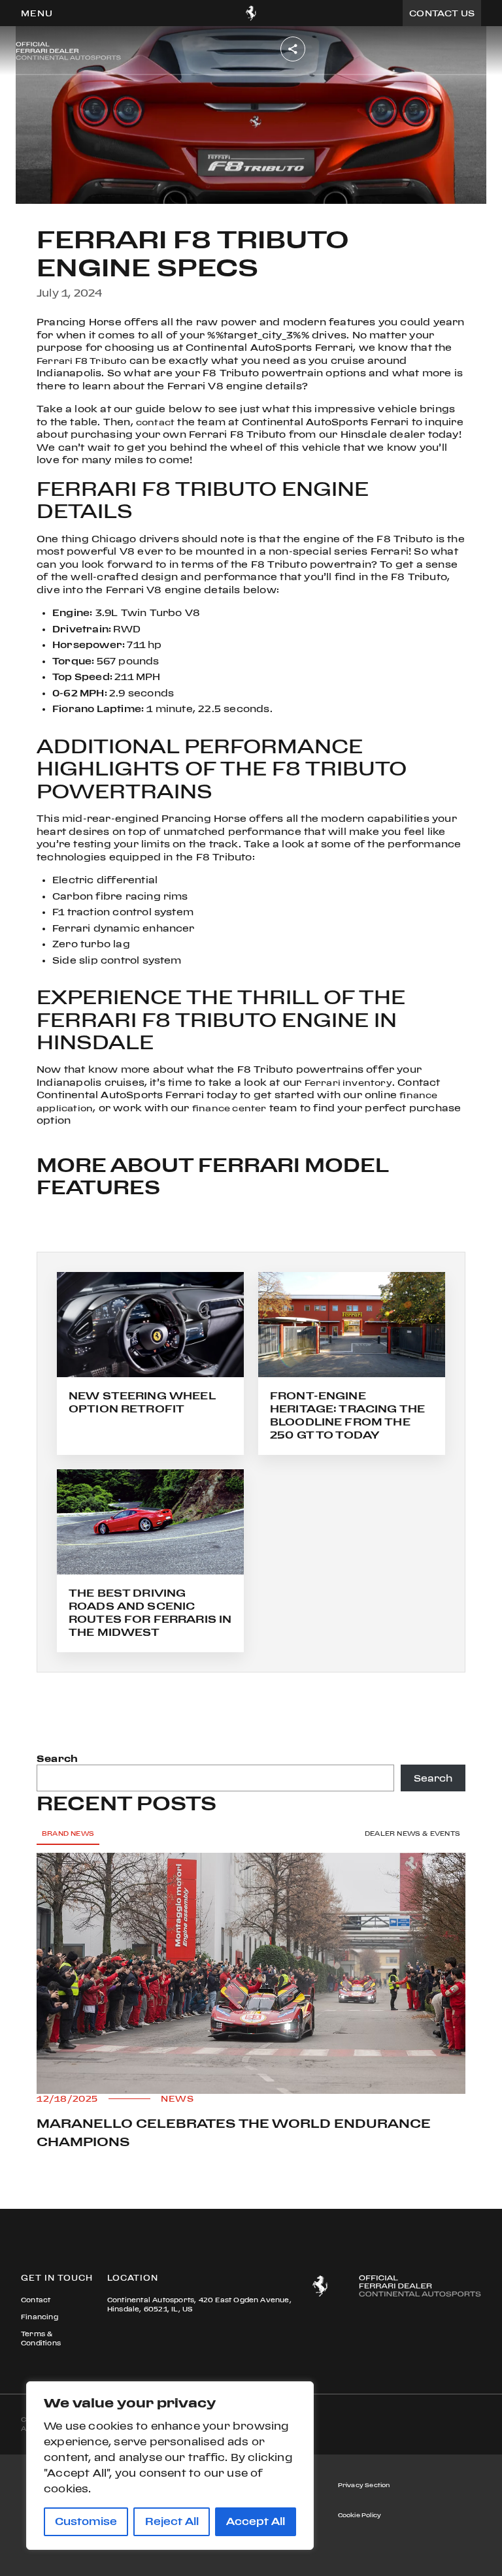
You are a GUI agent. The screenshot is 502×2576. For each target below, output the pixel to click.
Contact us (442, 13)
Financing (40, 2317)
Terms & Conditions (41, 2339)
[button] (37, 13)
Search (57, 1758)
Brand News (68, 1834)
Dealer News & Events (412, 1834)
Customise (86, 2521)
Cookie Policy (360, 2515)
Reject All (172, 2521)
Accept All (256, 2521)
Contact (36, 2300)
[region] (170, 2466)
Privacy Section (364, 2485)
